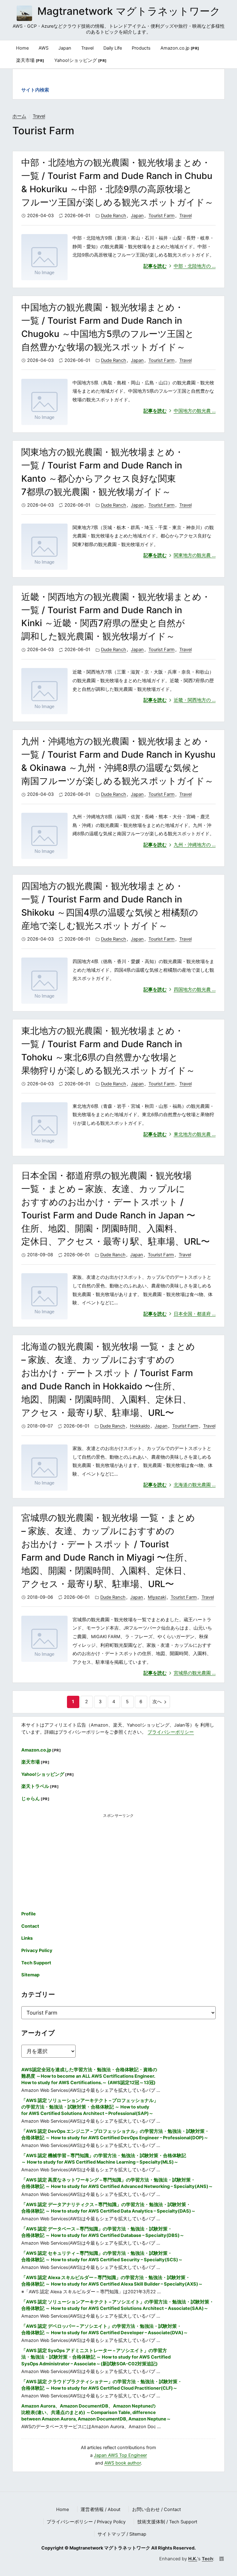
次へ (157, 1702)
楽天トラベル (40, 1786)
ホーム (19, 116)
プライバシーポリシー (171, 1732)
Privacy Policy (37, 1950)
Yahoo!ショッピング (81, 60)
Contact (30, 1926)
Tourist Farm (162, 216)
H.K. (193, 2559)
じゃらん (35, 1799)
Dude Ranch (114, 216)
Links (27, 1938)
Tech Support (36, 1963)
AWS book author (123, 2463)
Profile (29, 1914)
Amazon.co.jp (180, 48)
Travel (39, 116)
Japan (137, 216)
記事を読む (180, 266)
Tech (207, 2559)
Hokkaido (140, 1426)
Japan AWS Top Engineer (120, 2455)
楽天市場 (30, 60)
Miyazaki (157, 1597)
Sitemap (30, 1975)
